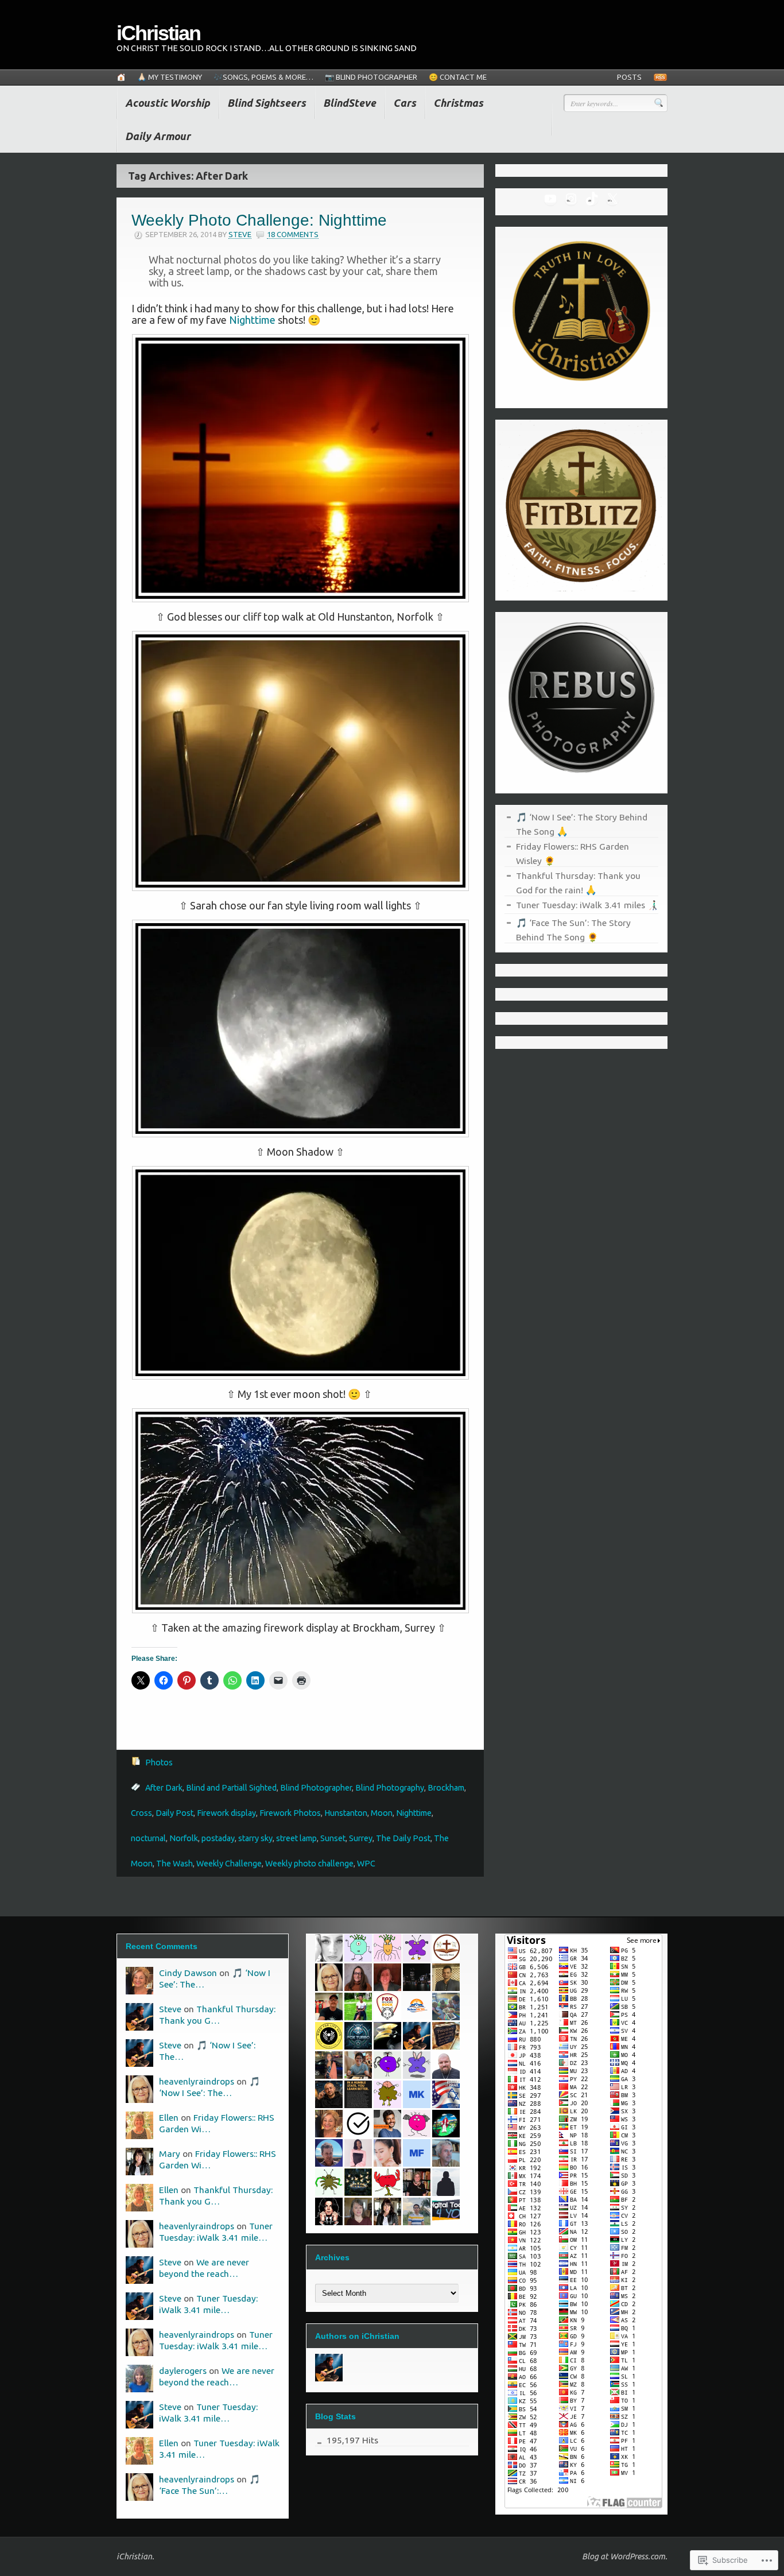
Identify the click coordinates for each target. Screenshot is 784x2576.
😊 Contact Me (458, 77)
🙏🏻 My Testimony (170, 77)
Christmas (458, 103)
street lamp (296, 1838)
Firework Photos (290, 1813)
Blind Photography (390, 1788)
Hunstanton (346, 1813)
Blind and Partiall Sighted (231, 1788)
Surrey (361, 1838)
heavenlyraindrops (197, 2081)
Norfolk (184, 1838)
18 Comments (293, 234)
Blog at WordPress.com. (625, 2556)
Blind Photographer (316, 1788)
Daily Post (174, 1813)
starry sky (255, 1838)
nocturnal (148, 1838)
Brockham (446, 1788)
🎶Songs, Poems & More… (263, 77)
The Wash (174, 1864)
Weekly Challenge (229, 1864)
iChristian (158, 33)
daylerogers (183, 2370)
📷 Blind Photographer (371, 77)
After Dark (164, 1788)
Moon (382, 1813)
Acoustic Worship (168, 103)
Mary (170, 2153)
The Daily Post (403, 1838)
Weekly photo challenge (309, 1864)
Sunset (333, 1838)
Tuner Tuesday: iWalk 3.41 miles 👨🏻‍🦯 (587, 905)
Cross (141, 1813)
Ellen (169, 2117)
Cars (405, 103)
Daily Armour (158, 136)
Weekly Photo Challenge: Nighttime (259, 220)
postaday (218, 1838)
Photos (159, 1762)
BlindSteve (350, 103)
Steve (240, 234)
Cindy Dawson (188, 1973)
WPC (366, 1864)
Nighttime (252, 320)
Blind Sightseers (267, 103)
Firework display (226, 1813)
